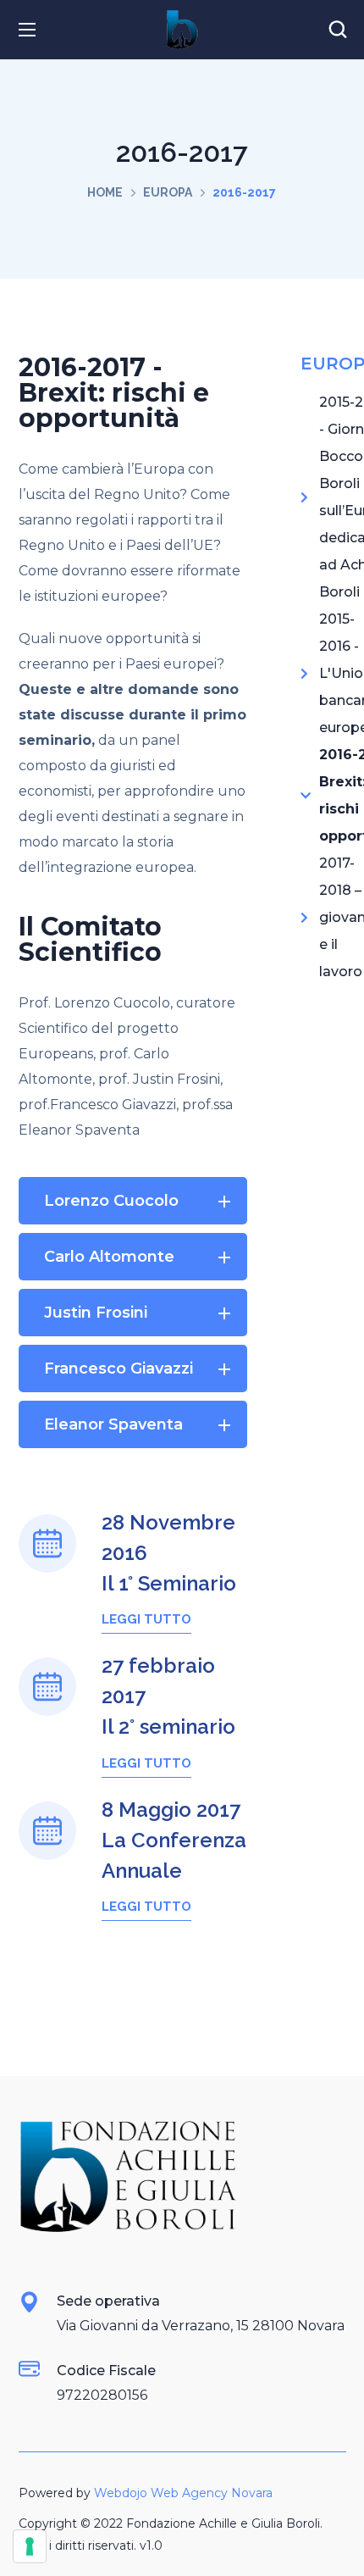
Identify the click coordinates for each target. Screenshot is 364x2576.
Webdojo (121, 2493)
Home (105, 192)
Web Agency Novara (212, 2493)
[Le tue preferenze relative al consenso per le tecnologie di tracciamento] (30, 2546)
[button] (338, 30)
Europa (168, 192)
